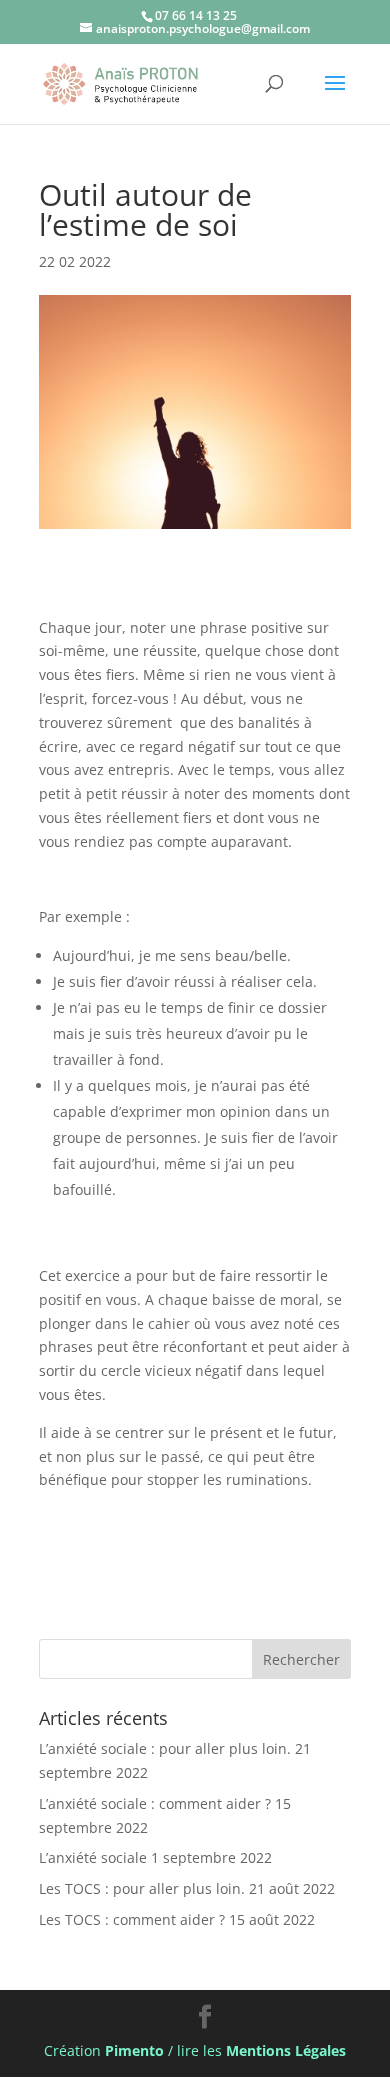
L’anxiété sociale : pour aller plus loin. (165, 1748)
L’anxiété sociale (93, 1857)
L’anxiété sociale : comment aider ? (155, 1803)
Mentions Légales (286, 2050)
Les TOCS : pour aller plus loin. (142, 1888)
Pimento (134, 2050)
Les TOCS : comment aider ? (132, 1919)
